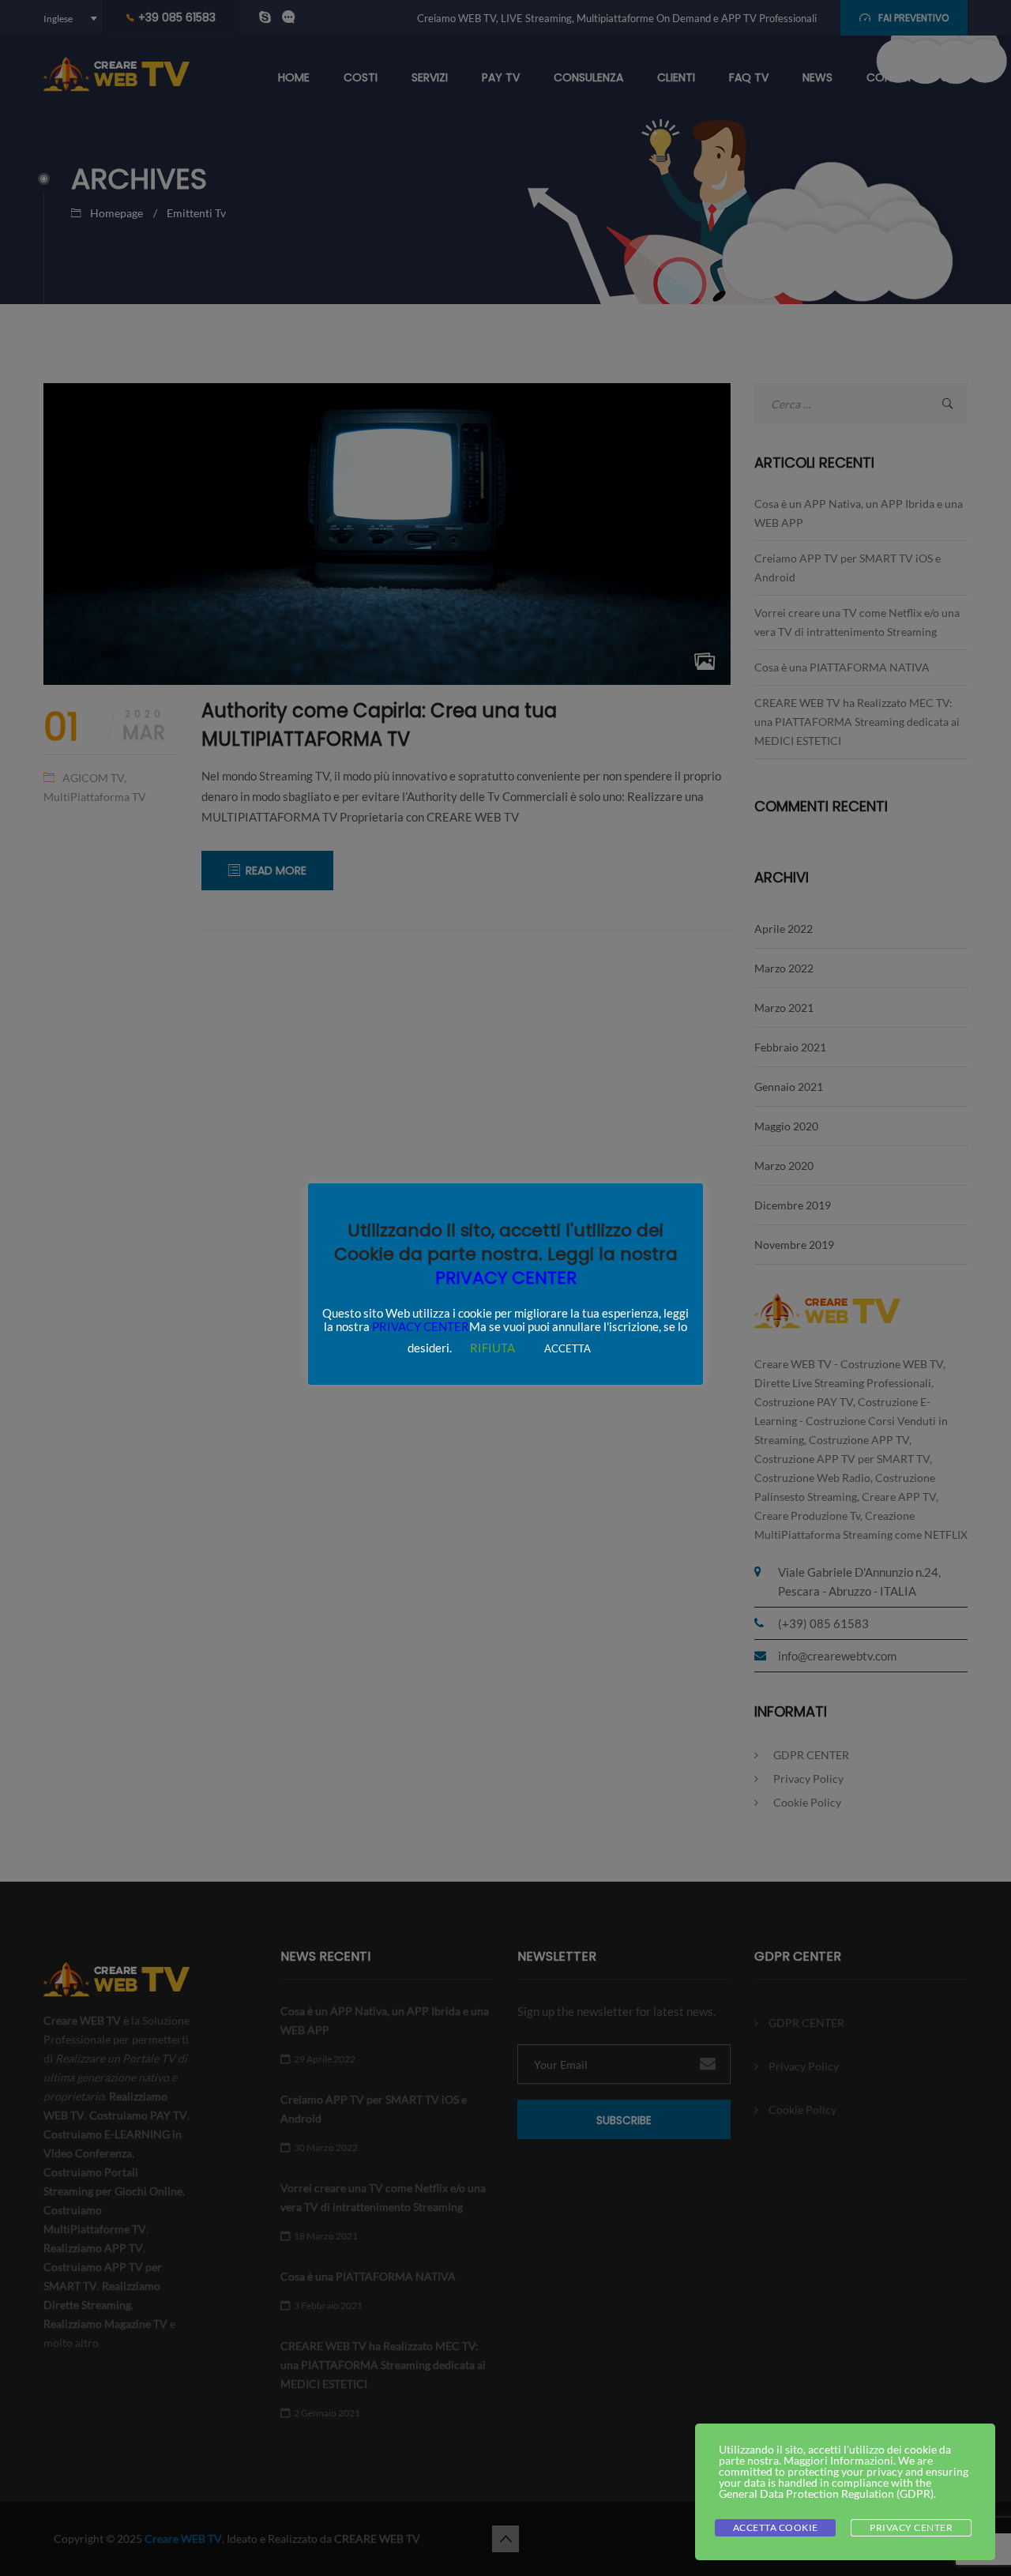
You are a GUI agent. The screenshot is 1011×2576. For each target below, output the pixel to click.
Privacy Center (911, 2527)
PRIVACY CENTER (506, 1278)
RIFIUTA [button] (492, 1348)
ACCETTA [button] (568, 1348)
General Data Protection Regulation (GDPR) (826, 2493)
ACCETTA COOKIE (776, 2527)
